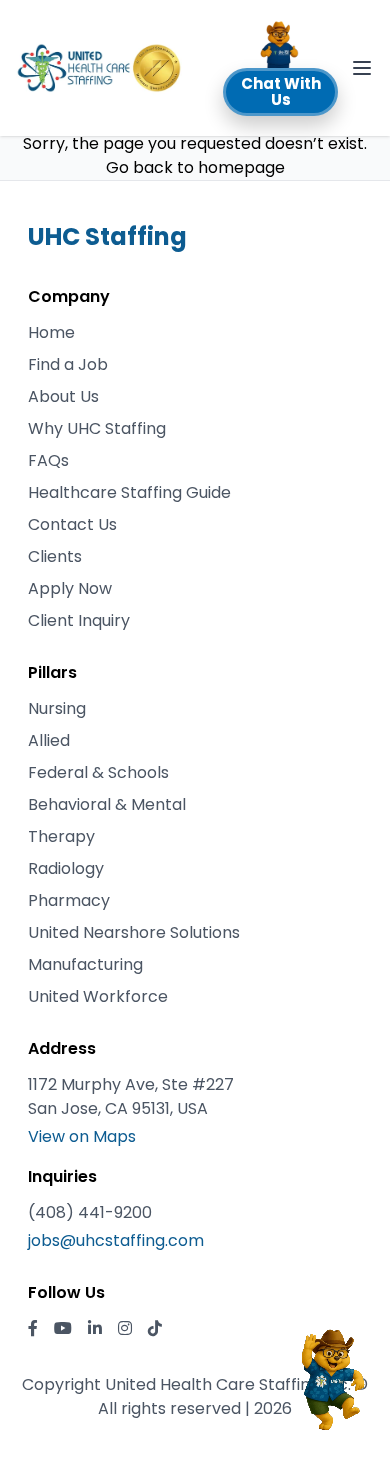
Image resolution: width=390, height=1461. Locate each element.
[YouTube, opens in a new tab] (63, 1329)
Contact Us (72, 524)
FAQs (48, 460)
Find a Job (68, 364)
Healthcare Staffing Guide (129, 492)
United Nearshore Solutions (134, 932)
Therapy (61, 836)
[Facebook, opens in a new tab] (33, 1329)
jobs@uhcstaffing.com (116, 1240)
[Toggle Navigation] (362, 68)
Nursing (57, 708)
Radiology (66, 868)
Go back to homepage (195, 167)
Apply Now (70, 588)
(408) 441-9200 (90, 1212)
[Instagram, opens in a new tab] (125, 1329)
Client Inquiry (79, 620)
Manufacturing (85, 964)
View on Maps (82, 1136)
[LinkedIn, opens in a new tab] (95, 1329)
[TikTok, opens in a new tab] (155, 1329)
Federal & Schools (98, 772)
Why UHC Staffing (97, 428)
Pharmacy (69, 900)
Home (51, 332)
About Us (63, 396)
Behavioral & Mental (107, 804)
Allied (49, 740)
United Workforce (98, 996)
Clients (55, 556)
